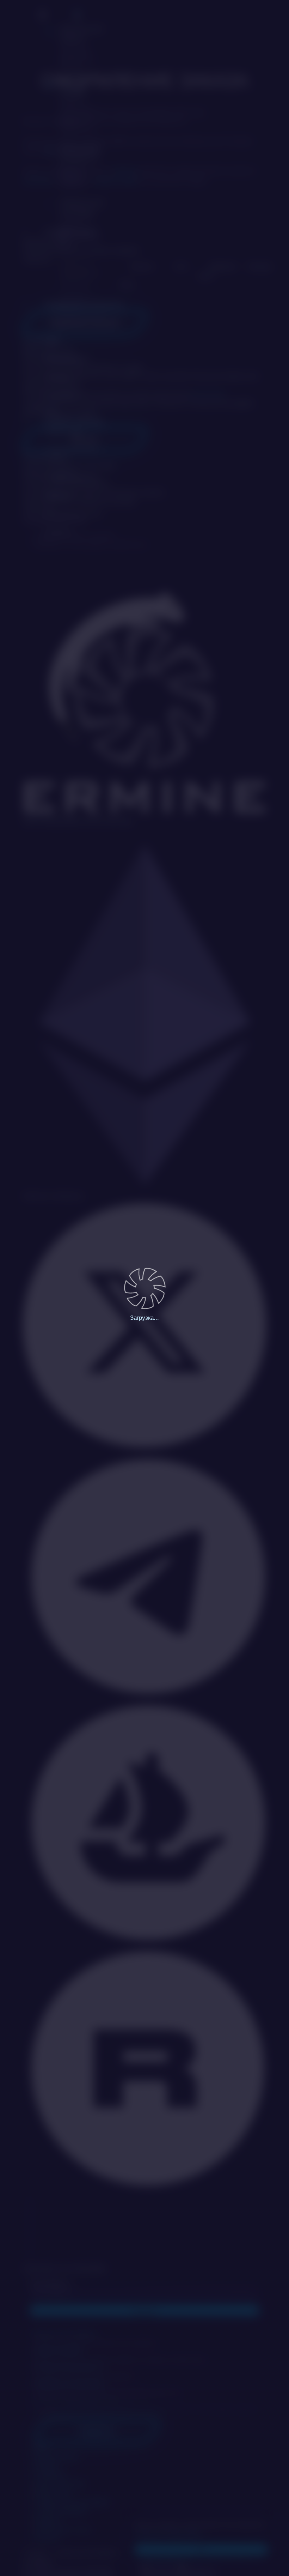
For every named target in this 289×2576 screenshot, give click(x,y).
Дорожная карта (68, 359)
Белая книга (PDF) (71, 414)
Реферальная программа (82, 223)
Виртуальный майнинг (81, 47)
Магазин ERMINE (78, 106)
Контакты (59, 531)
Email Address (51, 2283)
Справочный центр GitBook (72, 455)
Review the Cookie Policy (168, 2533)
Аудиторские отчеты (74, 513)
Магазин (142, 267)
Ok (201, 2549)
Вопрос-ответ (64, 432)
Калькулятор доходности (80, 166)
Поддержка (97, 2431)
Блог (53, 341)
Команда (58, 377)
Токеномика (62, 395)
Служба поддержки (73, 477)
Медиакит (60, 495)
